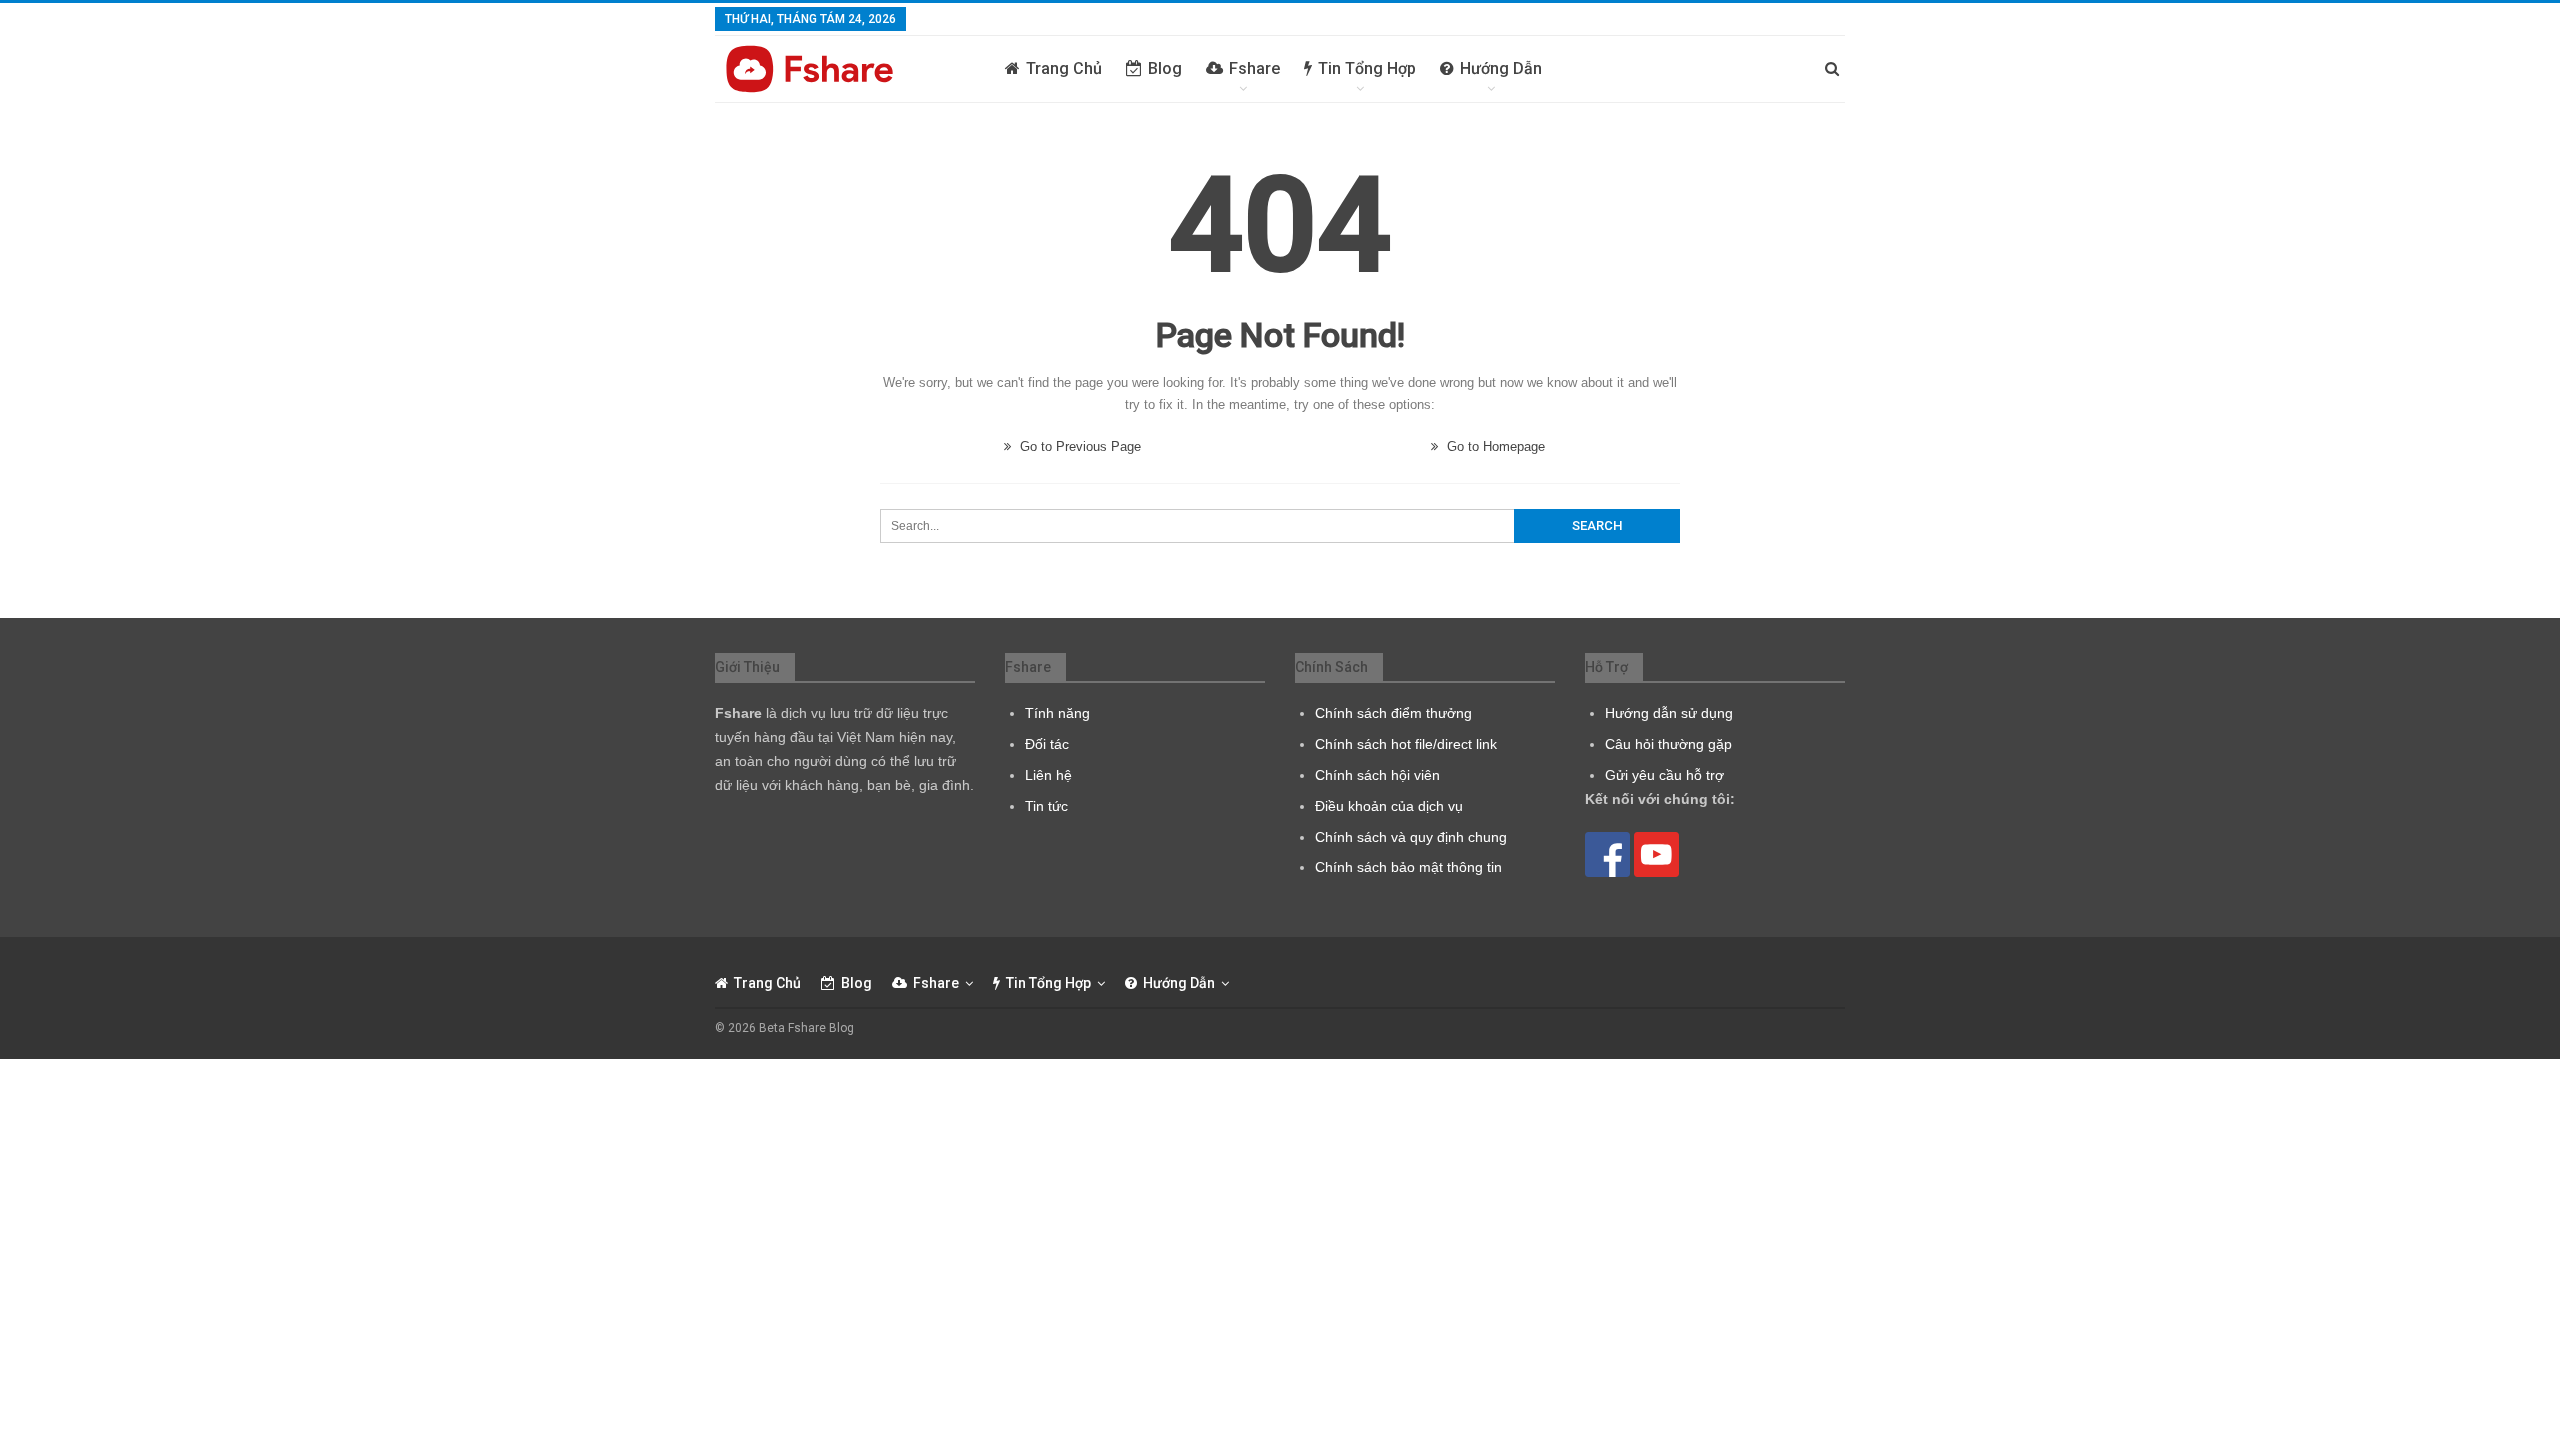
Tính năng (1057, 713)
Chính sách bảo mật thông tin (1408, 867)
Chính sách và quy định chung (1411, 837)
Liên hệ (1048, 775)
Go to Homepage (1494, 446)
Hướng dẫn (1501, 68)
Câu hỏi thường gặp (1668, 744)
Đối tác (1047, 744)
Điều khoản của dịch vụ (1389, 806)
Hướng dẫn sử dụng (1669, 713)
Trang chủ (1064, 68)
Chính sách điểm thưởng (1393, 713)
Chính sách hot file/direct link (1406, 744)
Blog (1165, 68)
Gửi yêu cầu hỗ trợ (1664, 775)
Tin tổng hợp (1367, 68)
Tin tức (1046, 806)
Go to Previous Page (1078, 446)
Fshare (1254, 68)
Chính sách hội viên (1377, 775)
